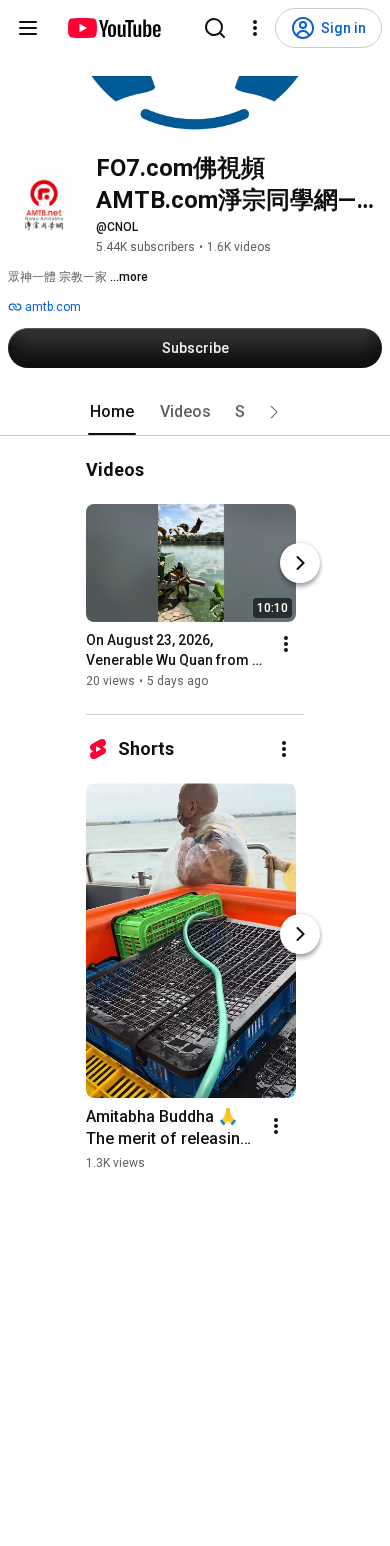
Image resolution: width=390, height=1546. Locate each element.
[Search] (215, 28)
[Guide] (28, 28)
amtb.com (51, 307)
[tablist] (195, 412)
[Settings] (255, 28)
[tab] (112, 412)
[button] (274, 412)
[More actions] (286, 644)
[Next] (300, 563)
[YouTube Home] (113, 28)
